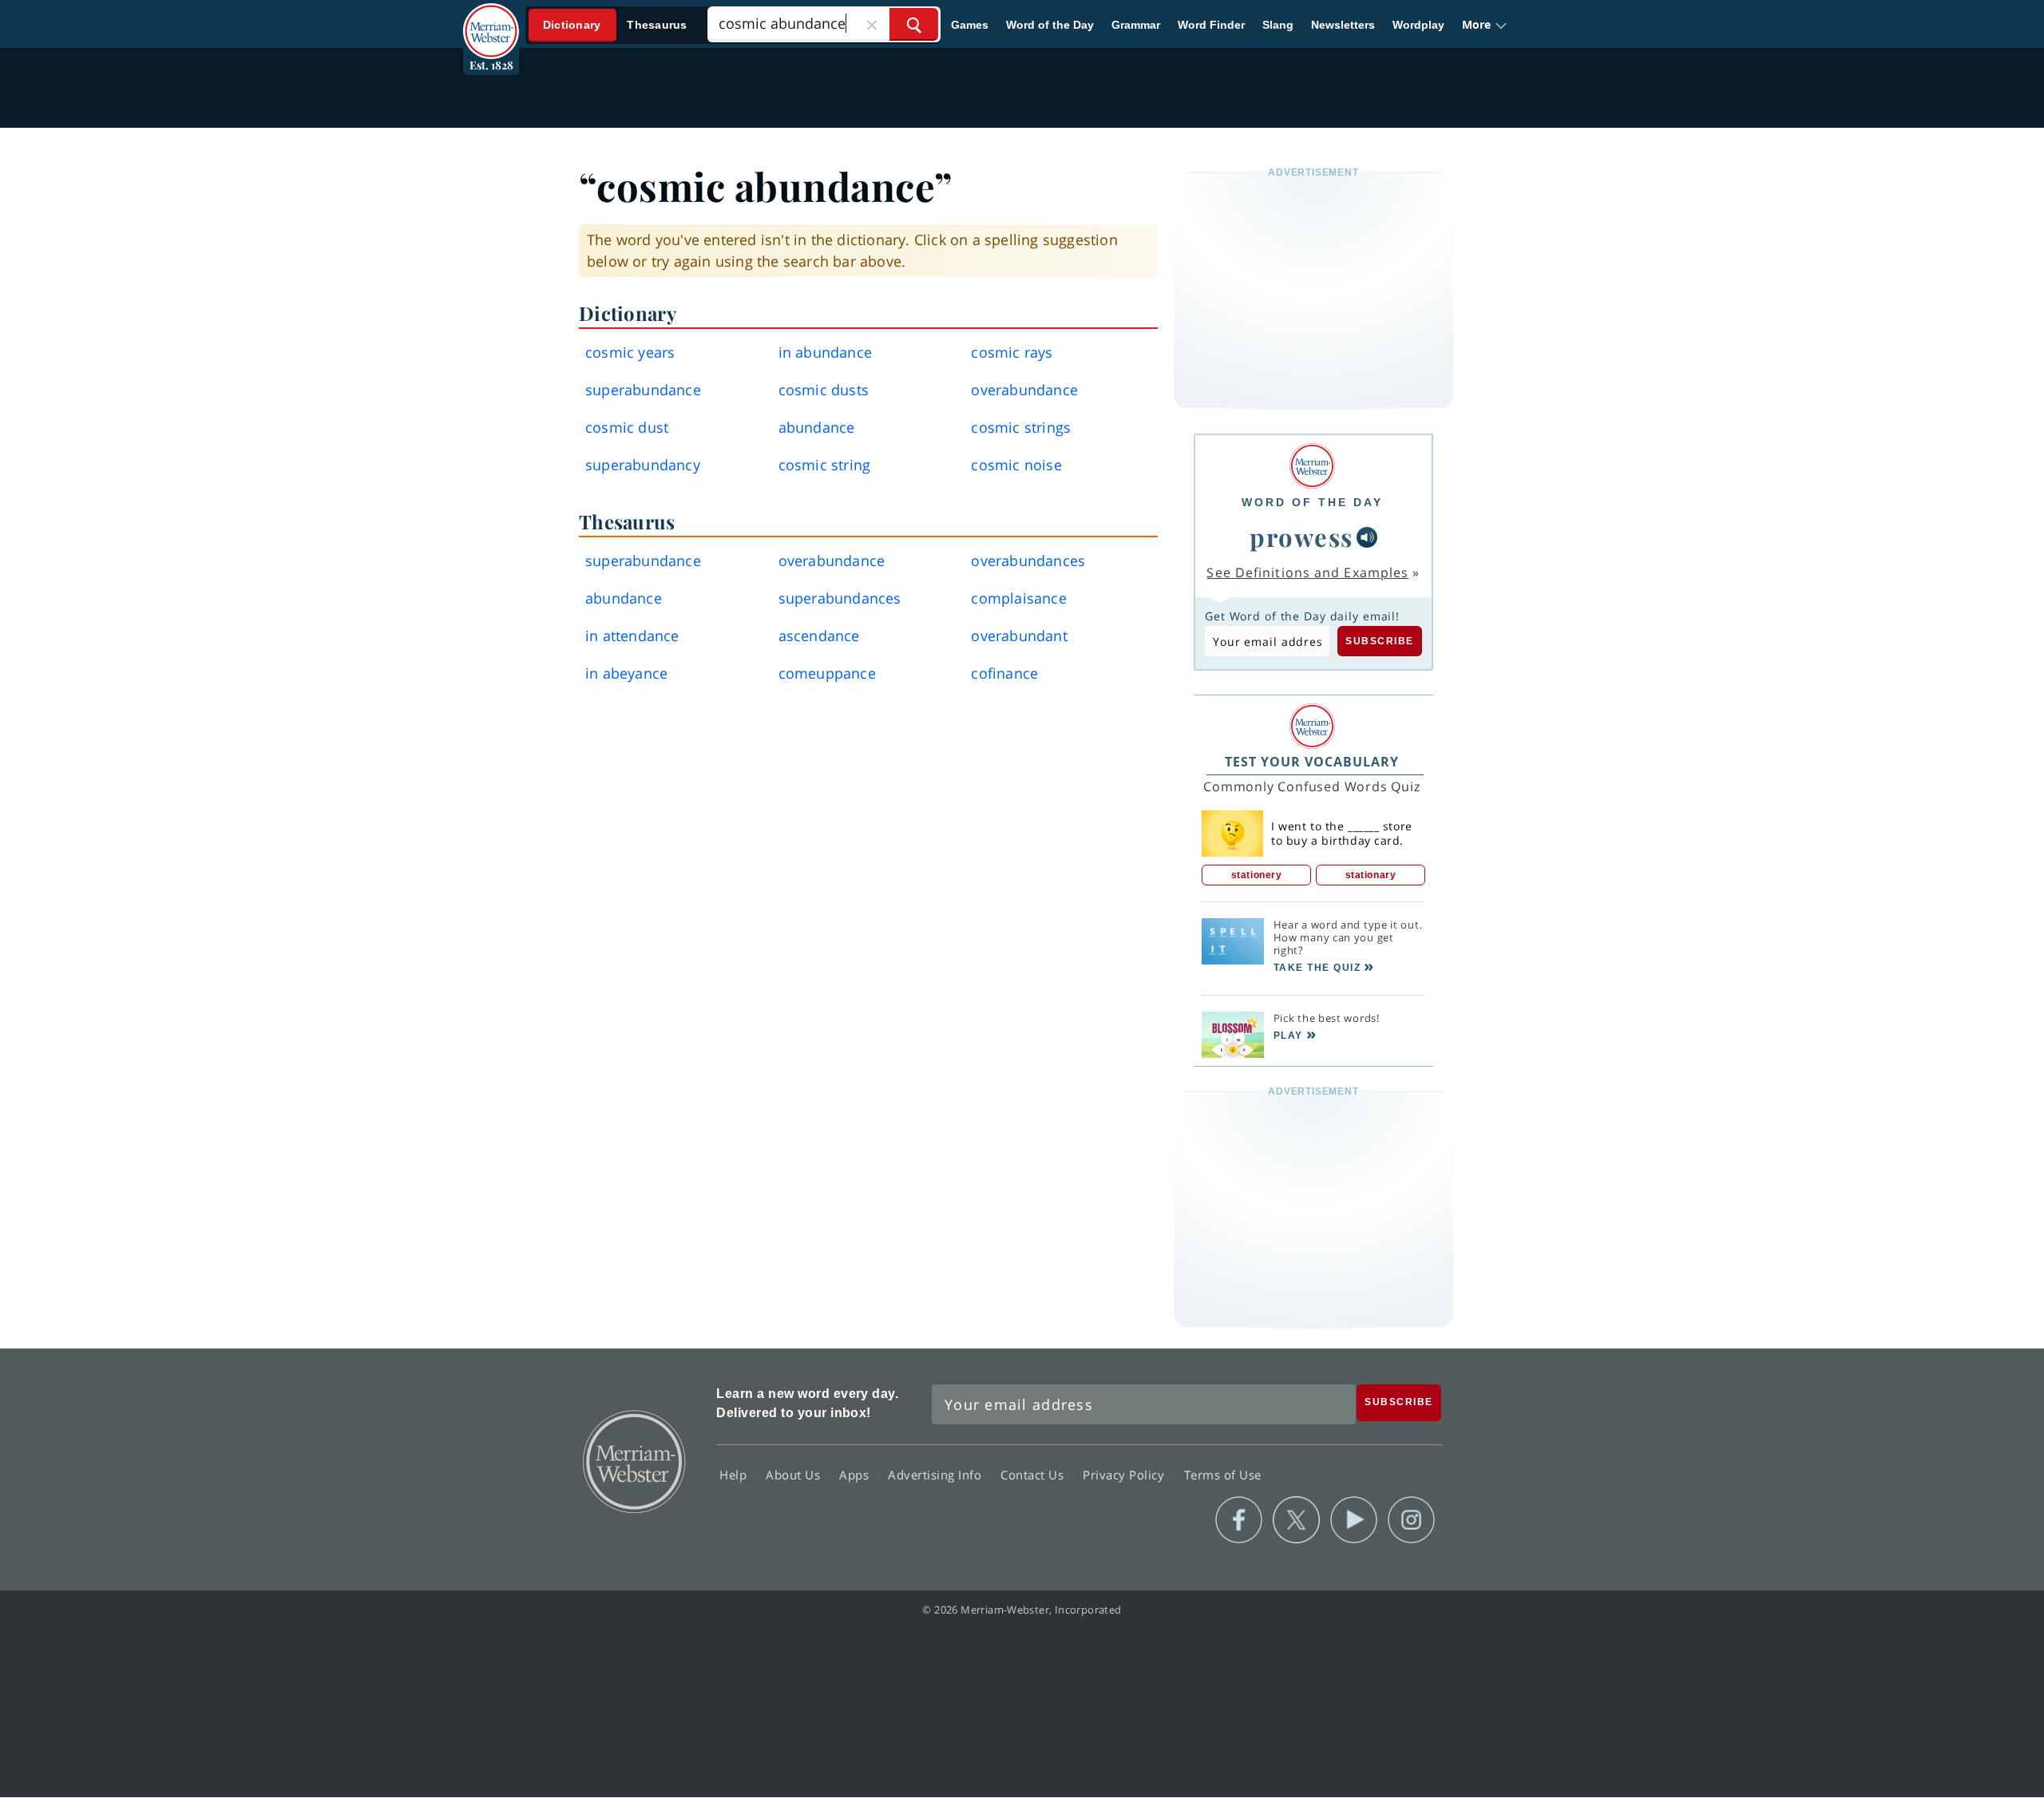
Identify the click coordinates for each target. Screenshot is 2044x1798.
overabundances (1028, 560)
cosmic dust (627, 427)
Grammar (1136, 25)
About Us (795, 1474)
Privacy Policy (1125, 1474)
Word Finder (1211, 25)
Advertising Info (937, 1474)
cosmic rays (1012, 352)
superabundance (643, 390)
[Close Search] (872, 24)
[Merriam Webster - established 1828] (491, 19)
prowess (1301, 537)
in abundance (825, 352)
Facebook (1239, 1520)
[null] (1367, 537)
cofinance (1004, 673)
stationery (1257, 875)
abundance (817, 427)
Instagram (1411, 1520)
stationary (1371, 875)
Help (735, 1474)
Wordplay (1418, 25)
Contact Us (1034, 1474)
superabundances (840, 598)
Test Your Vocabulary (1312, 762)
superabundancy (643, 465)
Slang (1278, 25)
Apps (856, 1474)
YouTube (1354, 1520)
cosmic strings (1021, 427)
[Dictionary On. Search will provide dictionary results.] (616, 25)
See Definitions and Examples (1307, 572)
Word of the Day (1050, 25)
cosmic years (630, 352)
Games (970, 25)
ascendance (819, 636)
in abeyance (626, 673)
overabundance (1024, 390)
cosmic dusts (824, 390)
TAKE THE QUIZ (1317, 968)
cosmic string (825, 465)
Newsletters (1343, 25)
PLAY (1288, 1036)
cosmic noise (1016, 465)
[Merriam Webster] (1312, 466)
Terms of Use (1223, 1474)
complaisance (1018, 598)
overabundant (1019, 636)
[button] (1485, 25)
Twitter (1296, 1520)
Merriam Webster (633, 1460)
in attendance (632, 636)
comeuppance (827, 673)
